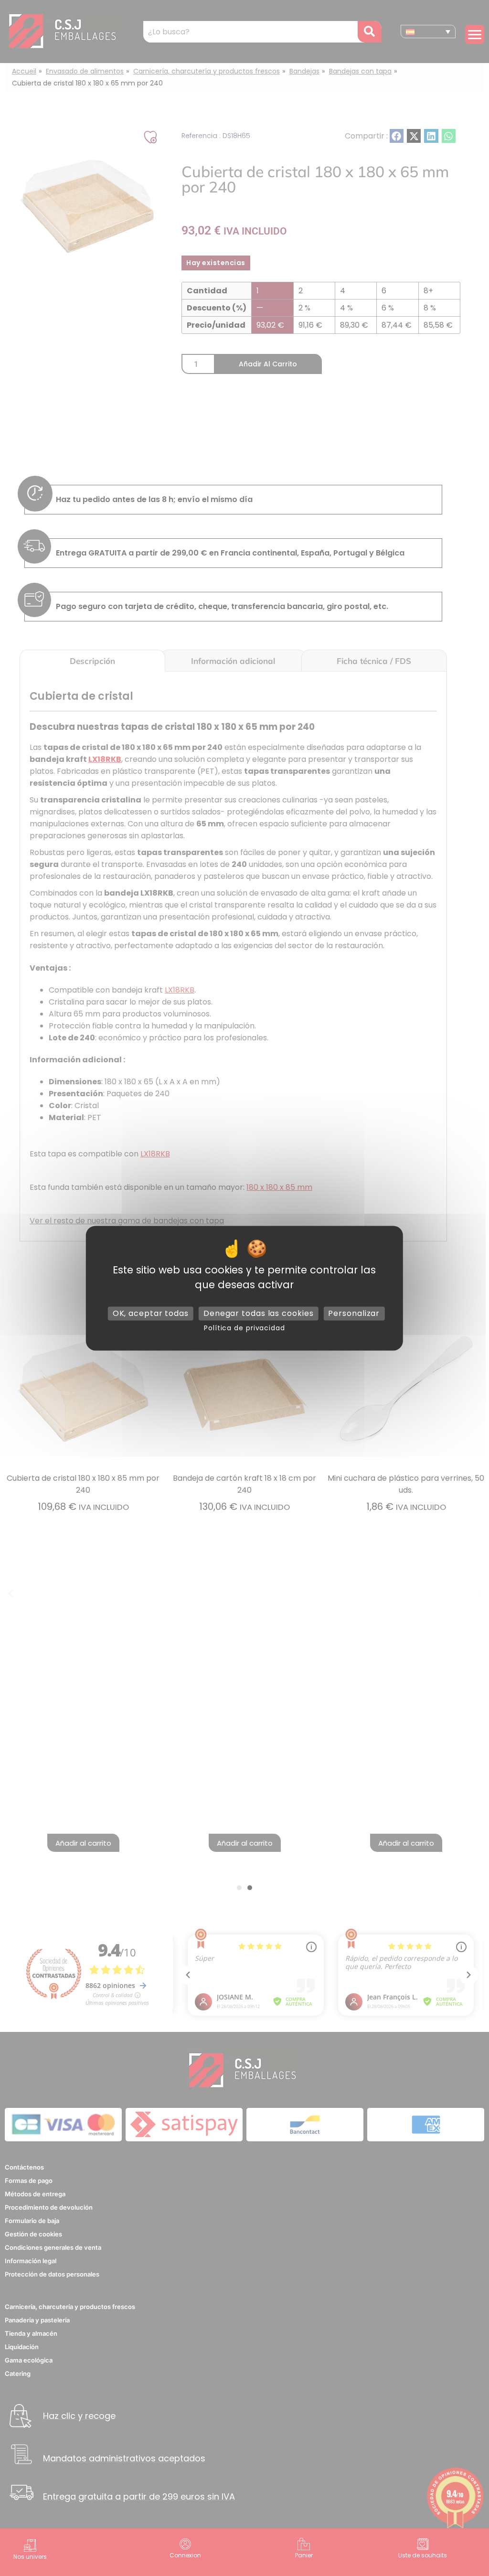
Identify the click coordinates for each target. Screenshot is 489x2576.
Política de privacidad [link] (244, 1328)
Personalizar (354, 1313)
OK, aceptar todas (151, 1313)
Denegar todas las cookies (259, 1313)
